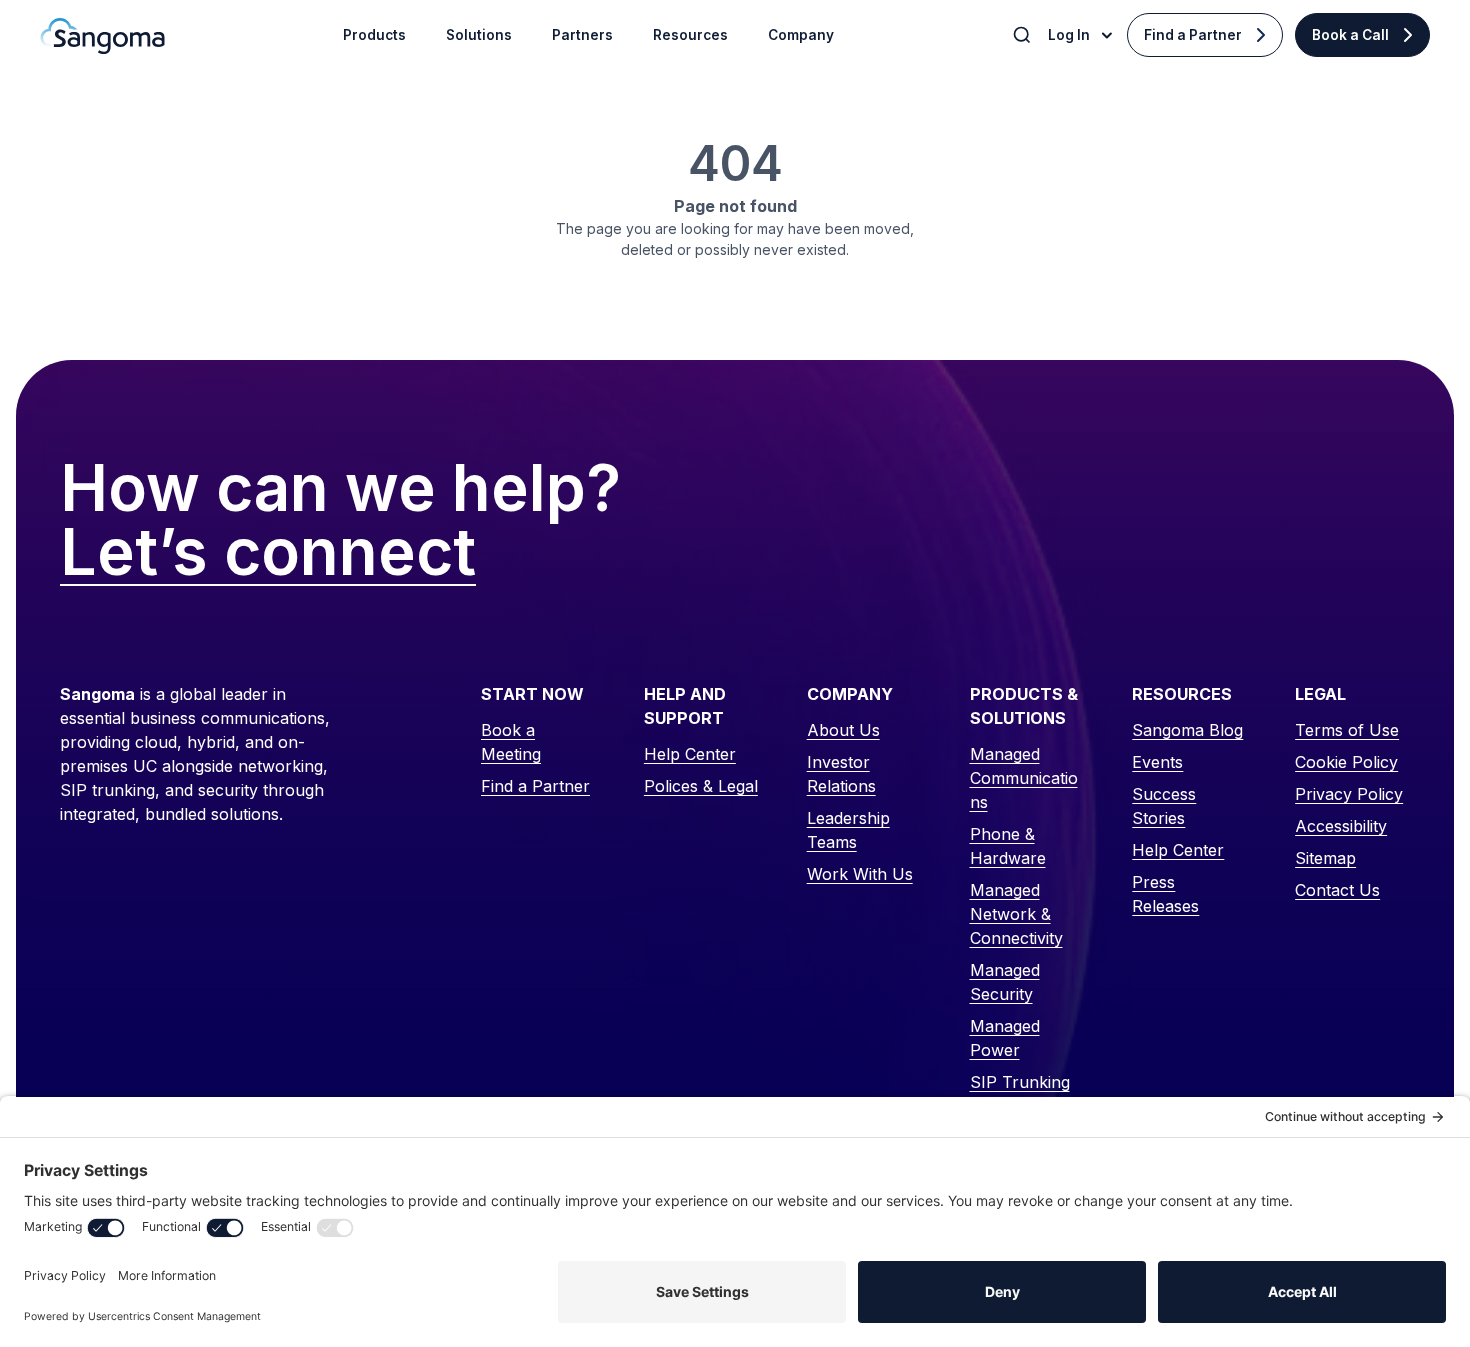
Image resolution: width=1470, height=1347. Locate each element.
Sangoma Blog (1187, 730)
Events (1157, 762)
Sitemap (1325, 858)
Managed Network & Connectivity (1016, 914)
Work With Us (860, 874)
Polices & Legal (701, 786)
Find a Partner (1193, 35)
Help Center (690, 754)
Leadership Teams (848, 830)
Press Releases (1165, 894)
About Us (843, 730)
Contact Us (1337, 890)
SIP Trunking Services (1020, 1094)
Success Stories (1164, 806)
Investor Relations (841, 774)
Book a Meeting (511, 742)
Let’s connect (268, 553)
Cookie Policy (1346, 762)
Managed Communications (1024, 778)
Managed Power (1005, 1038)
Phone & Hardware (1008, 846)
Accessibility (1341, 826)
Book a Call (1350, 35)
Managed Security (1005, 982)
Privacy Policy (1349, 794)
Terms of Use (1347, 730)
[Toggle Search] (1024, 35)
